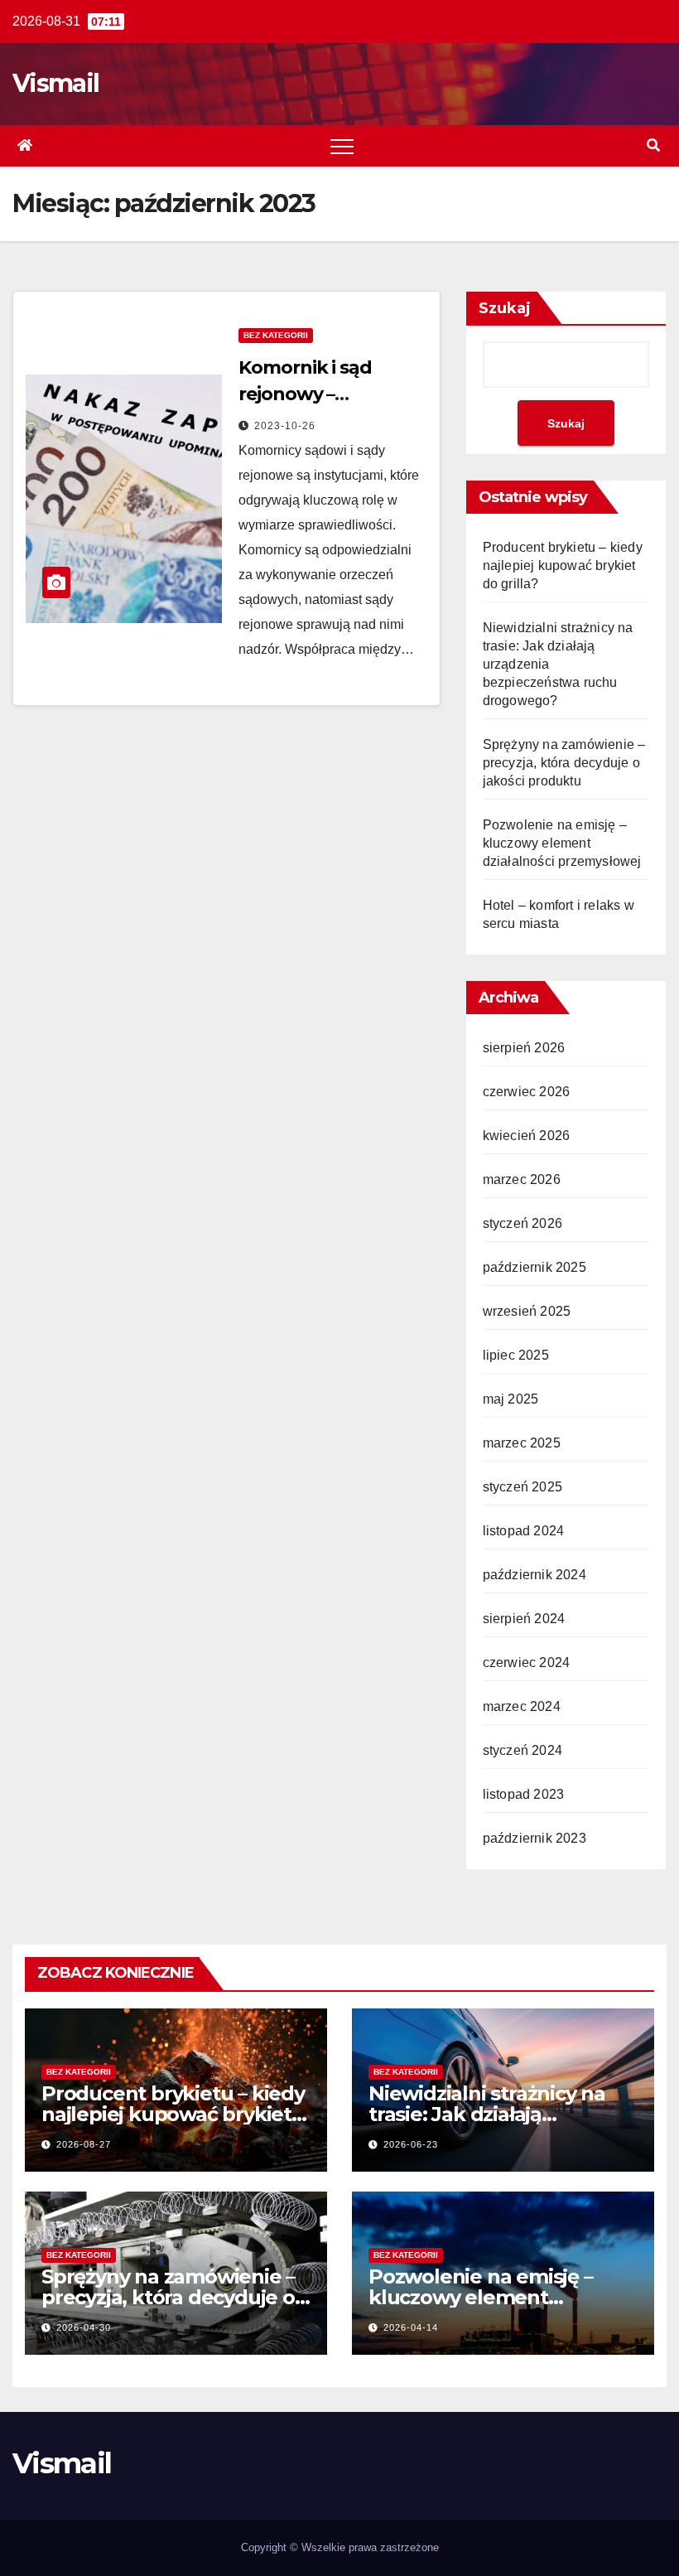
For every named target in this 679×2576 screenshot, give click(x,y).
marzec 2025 (522, 1443)
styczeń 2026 (522, 1223)
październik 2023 (535, 1838)
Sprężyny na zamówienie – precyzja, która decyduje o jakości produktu (564, 763)
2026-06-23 (411, 2144)
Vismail (55, 83)
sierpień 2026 (524, 1048)
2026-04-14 (411, 2327)
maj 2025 (511, 1399)
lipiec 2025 (516, 1355)
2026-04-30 (84, 2327)
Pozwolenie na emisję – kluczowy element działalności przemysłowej (562, 843)
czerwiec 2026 (527, 1092)
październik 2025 (535, 1267)
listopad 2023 (524, 1794)
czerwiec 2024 (527, 1663)
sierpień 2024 (524, 1619)
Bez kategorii (276, 335)
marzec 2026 (522, 1179)
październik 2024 (535, 1575)
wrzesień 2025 (527, 1311)
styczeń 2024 (522, 1750)
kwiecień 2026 (527, 1136)
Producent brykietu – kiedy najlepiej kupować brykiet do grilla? (563, 565)
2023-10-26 (285, 426)
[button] (653, 145)
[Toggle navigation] (342, 146)
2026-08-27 (84, 2144)
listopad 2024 (524, 1531)
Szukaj (505, 308)
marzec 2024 (522, 1706)
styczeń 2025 (522, 1487)
